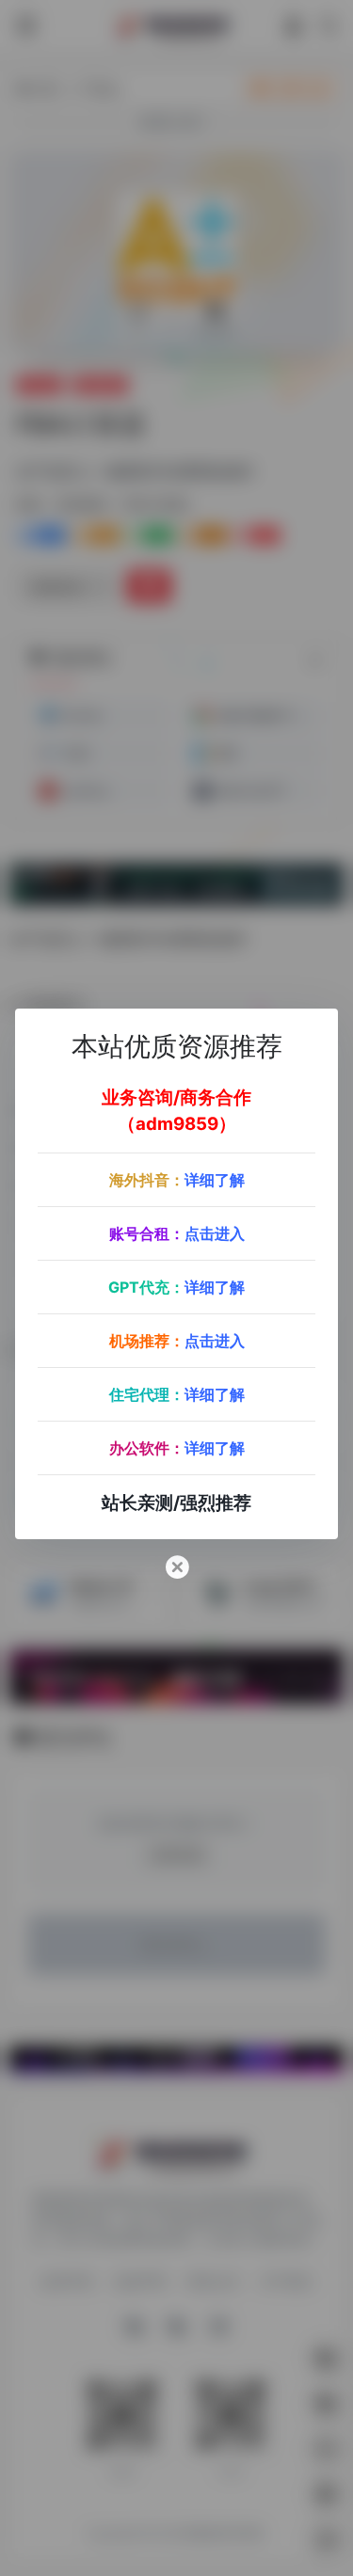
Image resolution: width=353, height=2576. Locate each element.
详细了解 (215, 1180)
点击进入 (215, 1233)
